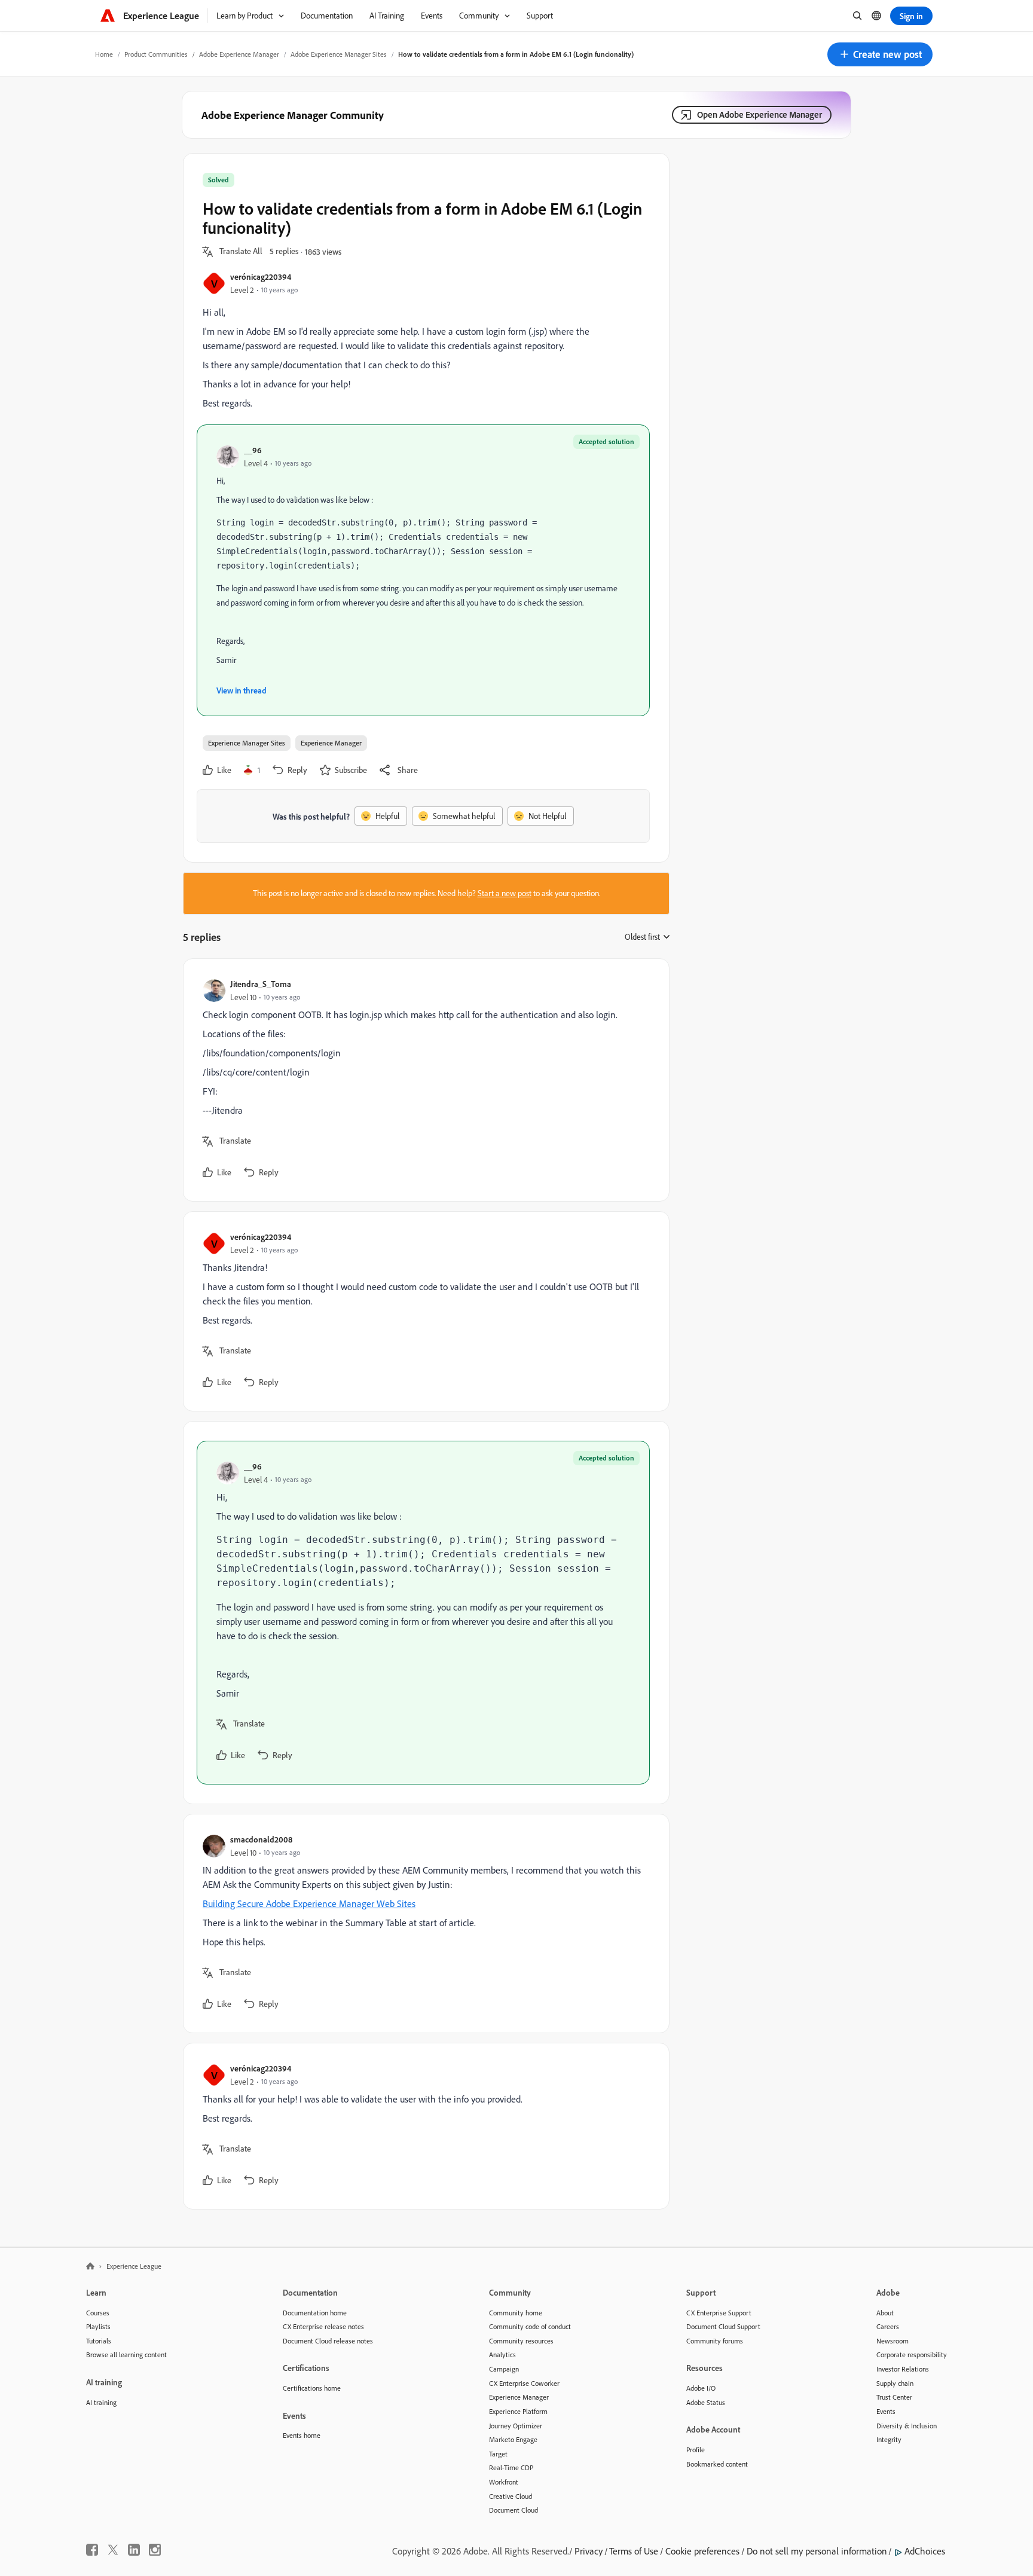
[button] (880, 54)
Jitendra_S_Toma (261, 984)
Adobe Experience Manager (239, 54)
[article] (423, 1080)
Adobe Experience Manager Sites (339, 54)
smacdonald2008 (261, 1839)
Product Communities (156, 54)
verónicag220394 (261, 276)
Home (104, 54)
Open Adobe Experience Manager (760, 114)
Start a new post (505, 893)
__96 (253, 450)
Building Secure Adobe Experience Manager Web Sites (309, 1903)
